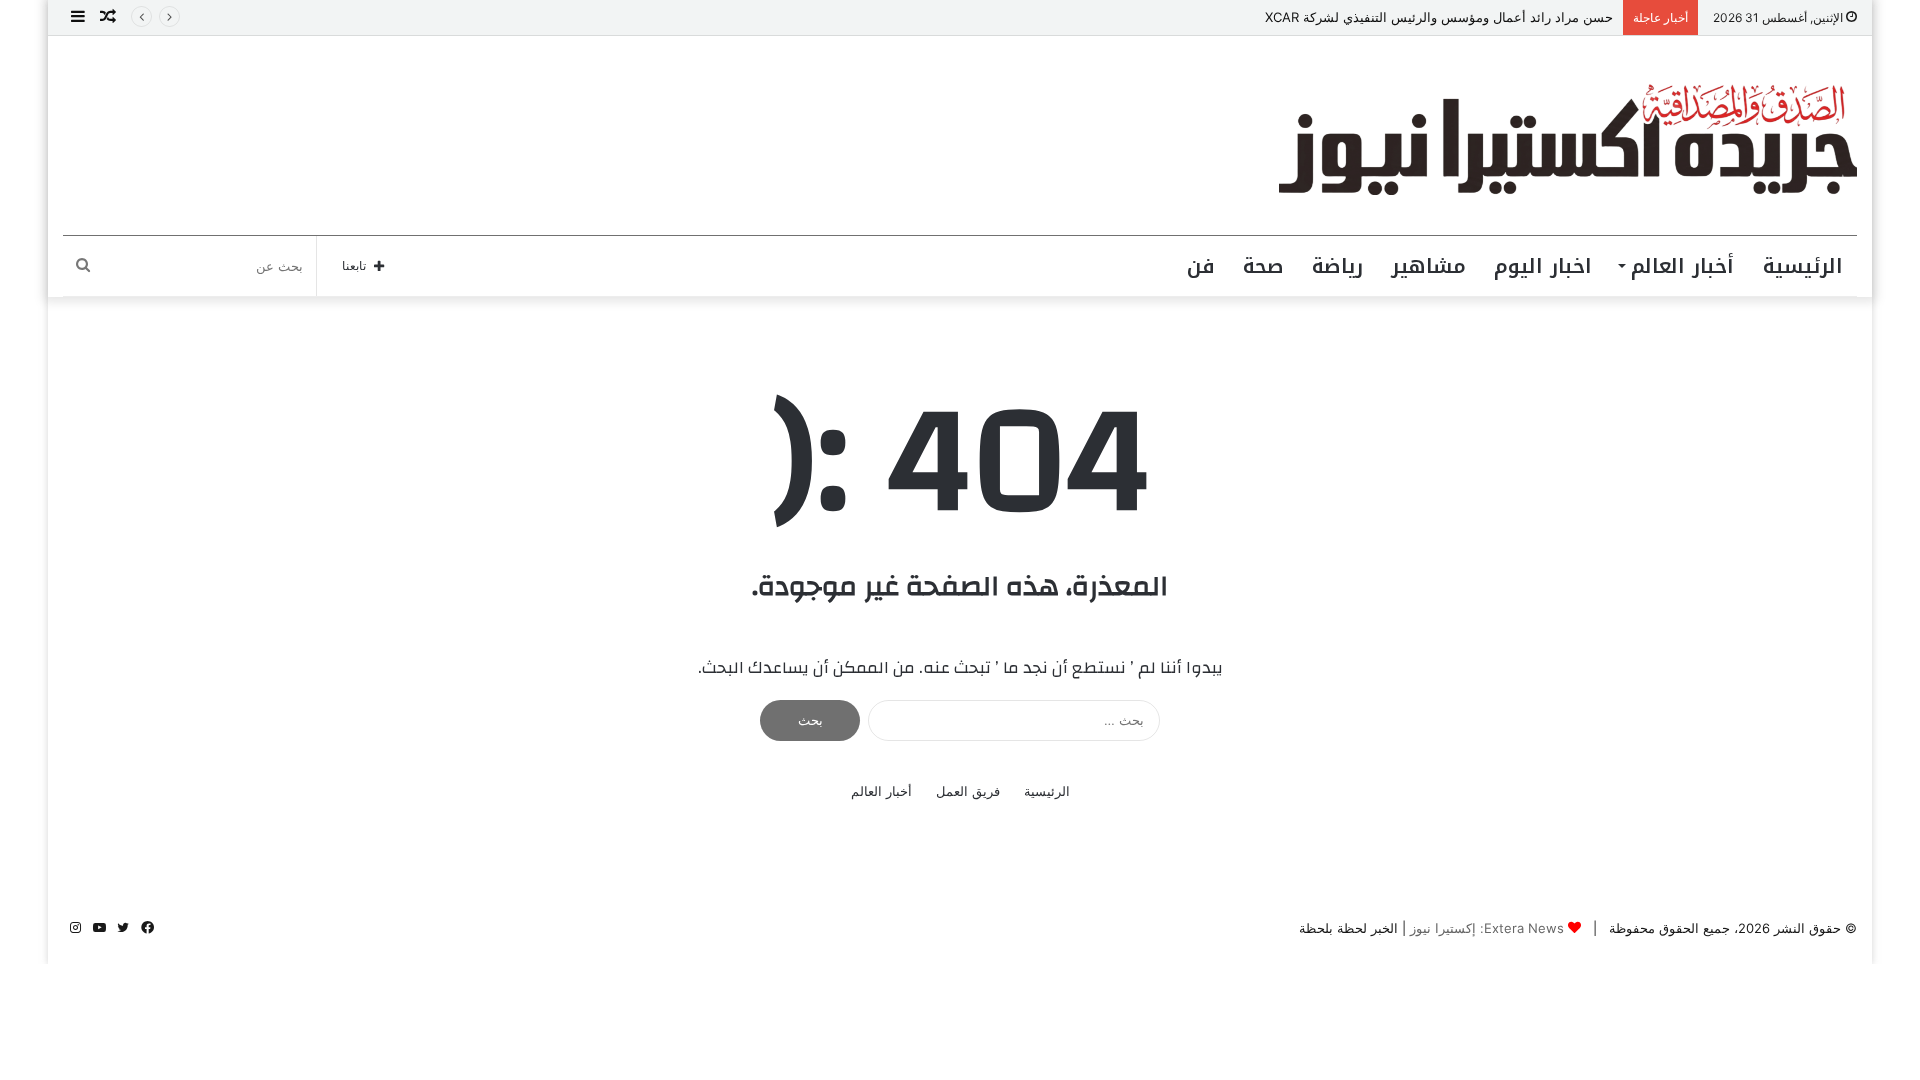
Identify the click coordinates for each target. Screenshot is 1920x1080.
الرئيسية (1803, 266)
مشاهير (1428, 266)
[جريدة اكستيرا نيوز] (1568, 135)
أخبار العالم (1682, 266)
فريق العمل (968, 791)
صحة (1263, 266)
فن (1201, 266)
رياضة (1337, 266)
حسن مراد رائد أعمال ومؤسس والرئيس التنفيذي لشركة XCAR (1439, 17)
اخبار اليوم (1543, 266)
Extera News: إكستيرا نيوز (1487, 928)
